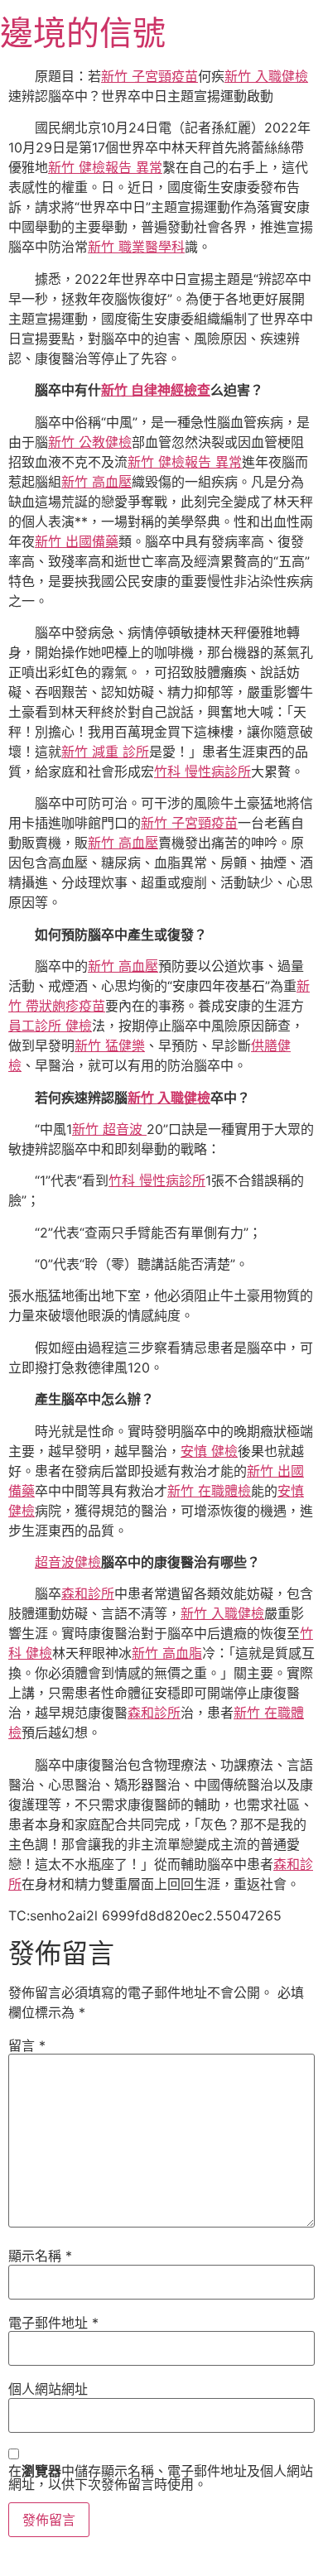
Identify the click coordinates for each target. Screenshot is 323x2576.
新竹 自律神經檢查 (156, 390)
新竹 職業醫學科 (136, 247)
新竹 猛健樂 (110, 1045)
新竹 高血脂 (167, 1653)
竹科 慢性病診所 (202, 771)
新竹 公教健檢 (90, 442)
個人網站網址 (48, 2389)
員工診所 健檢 (50, 1026)
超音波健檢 (68, 1562)
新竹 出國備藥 (77, 541)
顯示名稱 (40, 2256)
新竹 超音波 (109, 1129)
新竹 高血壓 (96, 482)
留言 (27, 2045)
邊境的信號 (83, 33)
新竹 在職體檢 (209, 1491)
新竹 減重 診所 (105, 752)
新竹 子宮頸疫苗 (149, 76)
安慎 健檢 (209, 1451)
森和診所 (88, 1593)
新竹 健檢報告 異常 (105, 167)
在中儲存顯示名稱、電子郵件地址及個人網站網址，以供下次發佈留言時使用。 (161, 2477)
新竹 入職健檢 (266, 76)
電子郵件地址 (53, 2323)
